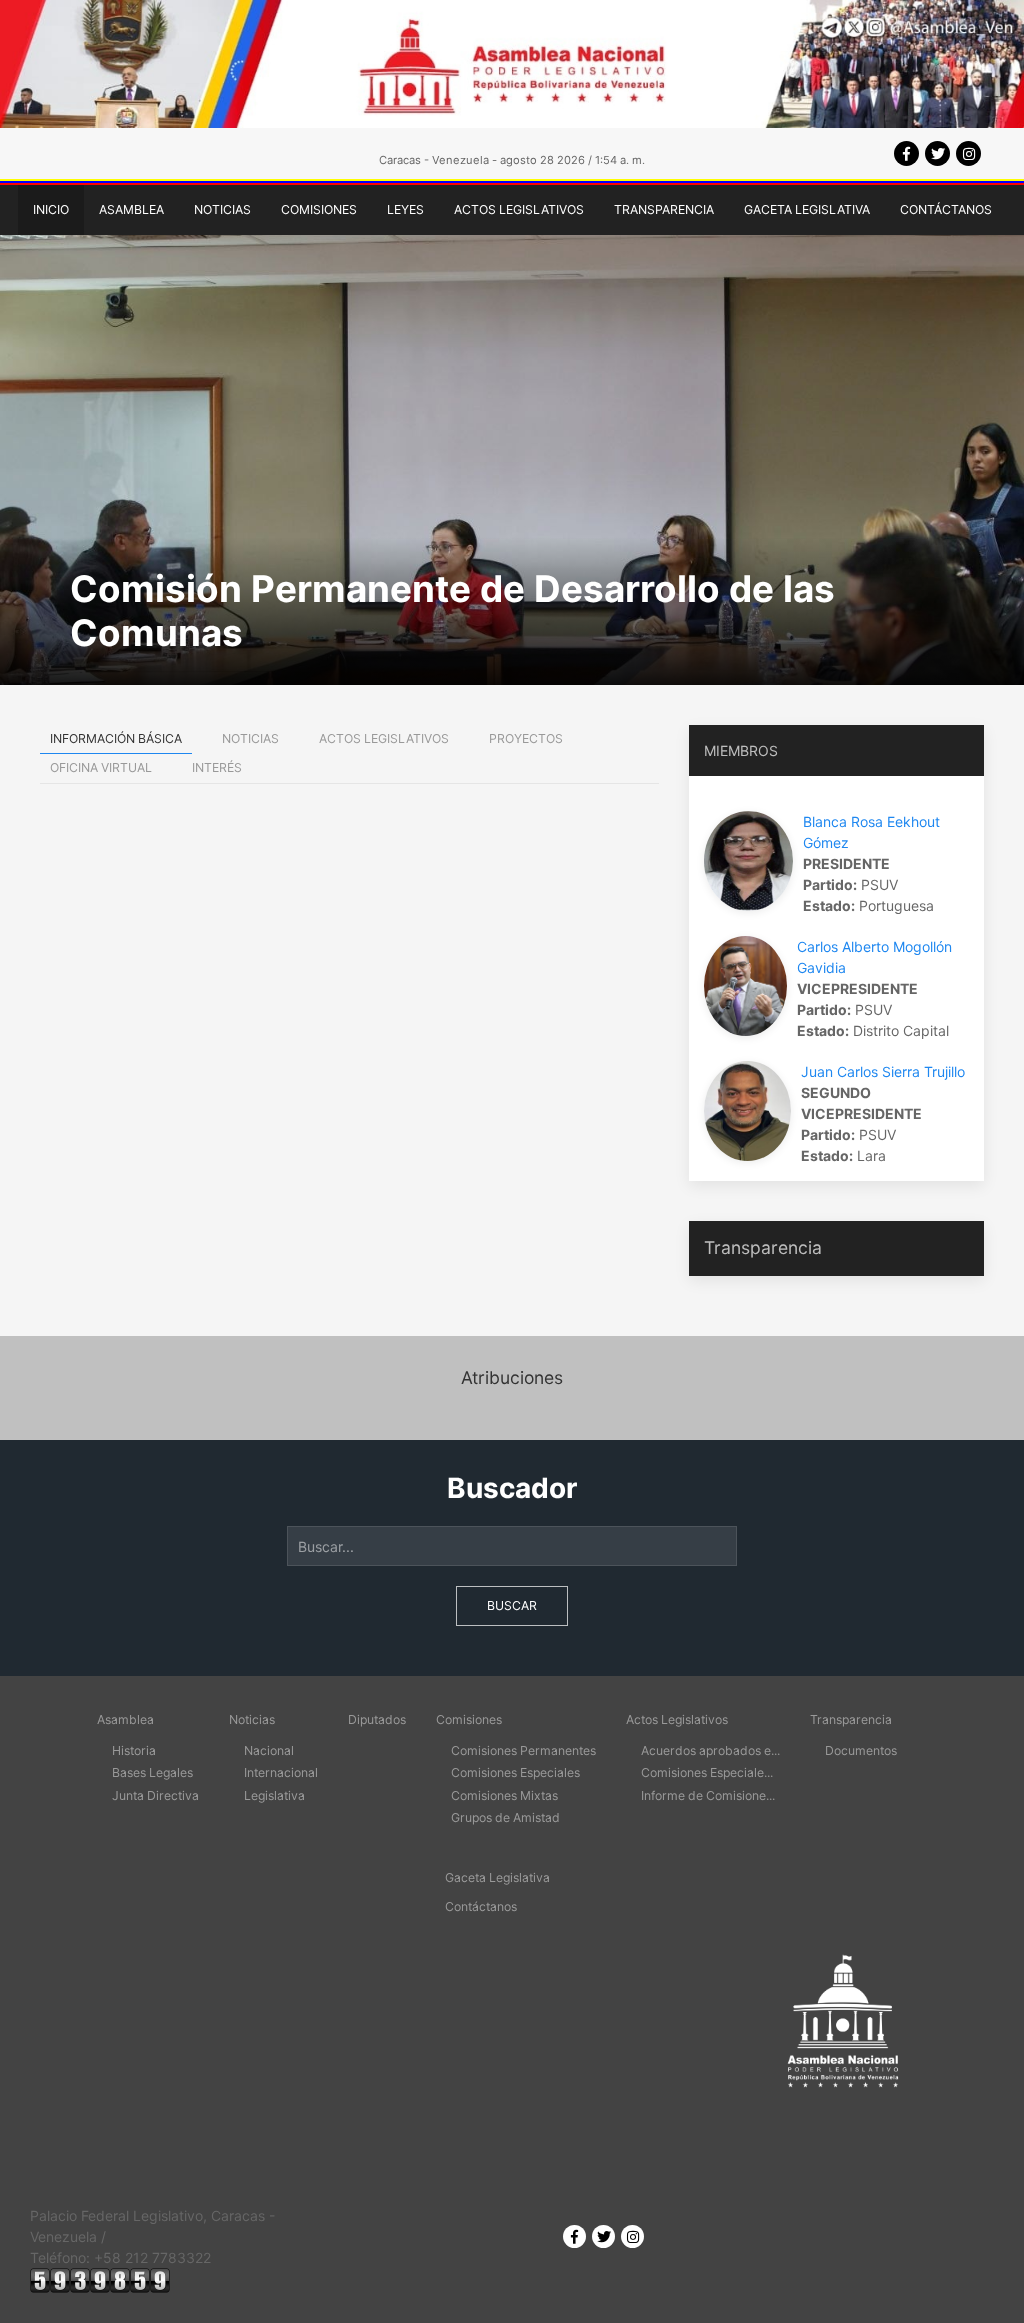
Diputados (377, 1719)
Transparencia (664, 209)
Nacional (269, 1750)
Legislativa (274, 1795)
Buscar (512, 1605)
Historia (134, 1750)
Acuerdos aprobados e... (710, 1750)
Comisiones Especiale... (707, 1772)
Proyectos (526, 738)
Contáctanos (946, 209)
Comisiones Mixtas (504, 1795)
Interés (217, 767)
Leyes (405, 209)
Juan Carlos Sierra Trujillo (883, 1071)
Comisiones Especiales (515, 1772)
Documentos (861, 1750)
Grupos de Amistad (505, 1817)
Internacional (281, 1772)
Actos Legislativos (519, 209)
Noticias (222, 209)
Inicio (51, 209)
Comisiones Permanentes (523, 1750)
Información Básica (116, 738)
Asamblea (131, 209)
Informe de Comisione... (708, 1795)
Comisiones (319, 209)
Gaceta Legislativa (807, 209)
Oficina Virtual (101, 767)
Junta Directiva (155, 1795)
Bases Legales (152, 1772)
